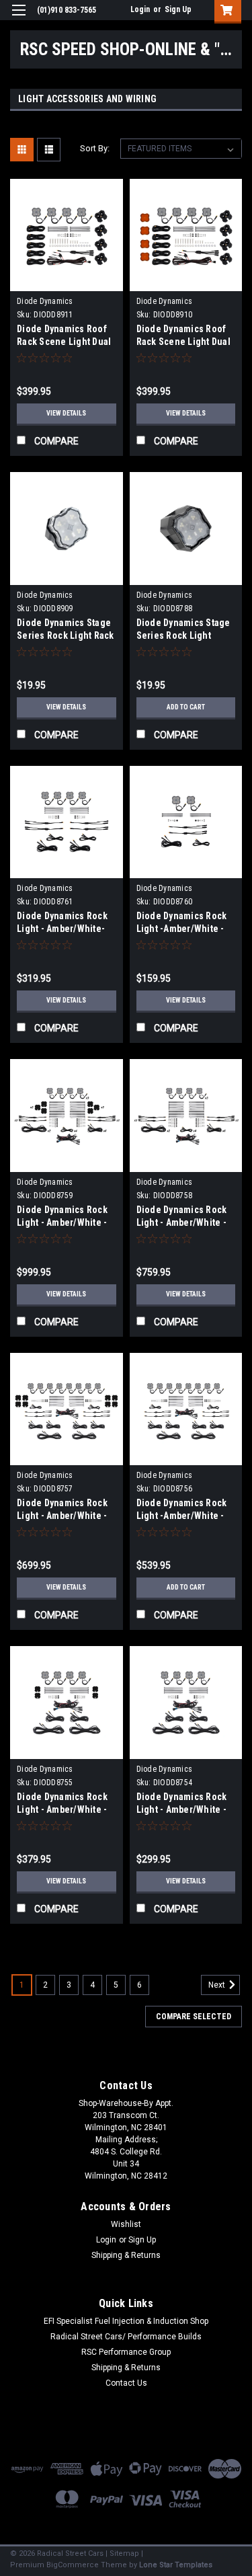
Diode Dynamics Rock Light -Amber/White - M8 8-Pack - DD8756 (182, 1516)
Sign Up (178, 9)
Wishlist (126, 2224)
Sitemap (124, 2553)
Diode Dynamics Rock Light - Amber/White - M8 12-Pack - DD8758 (182, 1222)
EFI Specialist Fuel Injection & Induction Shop (126, 2321)
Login (140, 9)
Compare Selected (194, 2017)
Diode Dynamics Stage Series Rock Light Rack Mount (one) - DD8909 (66, 635)
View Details (66, 413)
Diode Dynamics (45, 301)
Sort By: (95, 148)
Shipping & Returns (126, 2255)
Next (218, 1985)
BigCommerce (73, 2565)
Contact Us (126, 2383)
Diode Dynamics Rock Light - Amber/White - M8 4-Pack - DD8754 (182, 1809)
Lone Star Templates (176, 2565)
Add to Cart (186, 707)
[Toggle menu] (18, 18)
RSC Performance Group (126, 2352)
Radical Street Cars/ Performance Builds (126, 2337)
